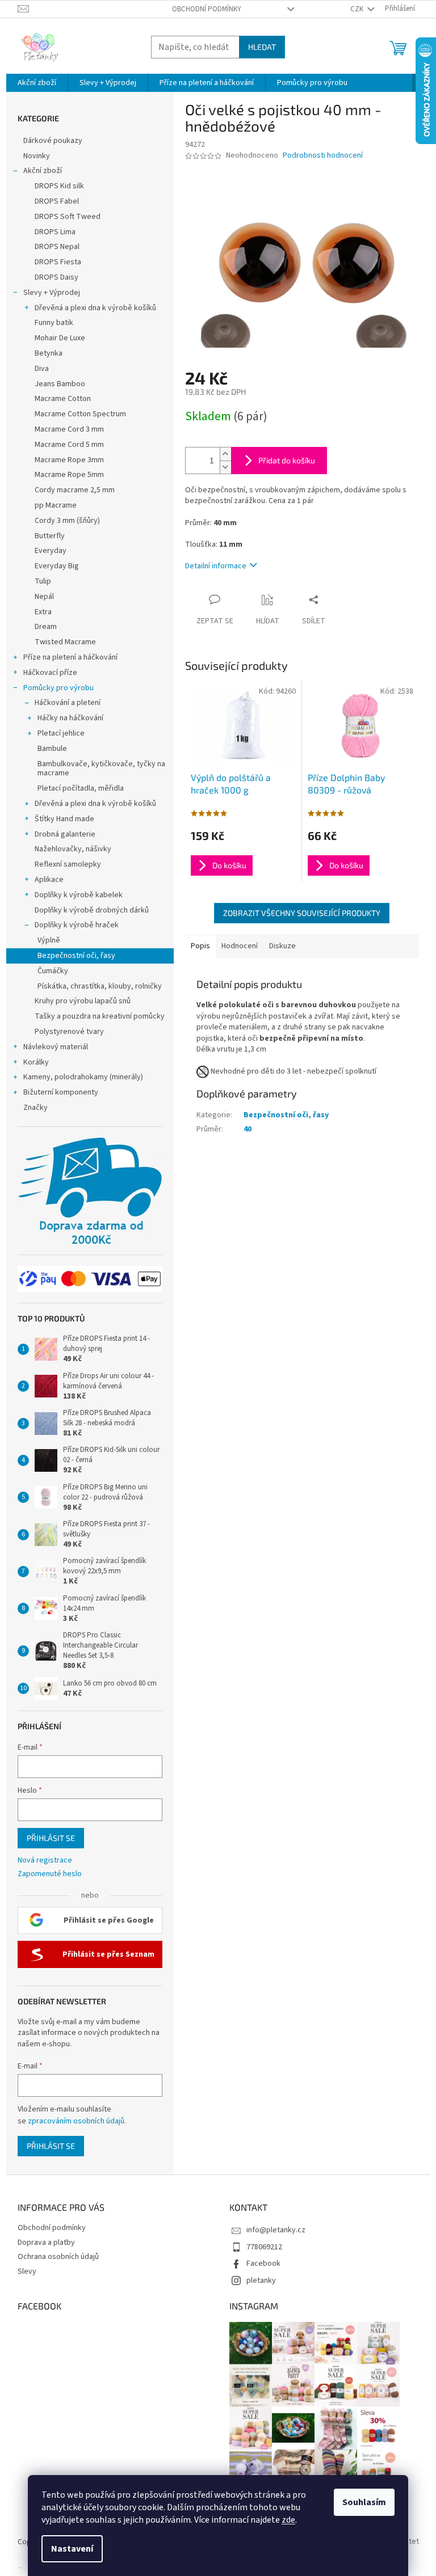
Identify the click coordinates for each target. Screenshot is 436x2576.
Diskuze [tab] (282, 946)
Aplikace (49, 880)
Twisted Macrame (65, 642)
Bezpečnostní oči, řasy (76, 956)
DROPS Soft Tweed (68, 217)
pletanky (261, 2281)
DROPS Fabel (57, 201)
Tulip (43, 581)
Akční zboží (43, 171)
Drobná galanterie (65, 834)
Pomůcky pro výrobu (58, 688)
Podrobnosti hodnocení (323, 156)
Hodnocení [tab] (240, 946)
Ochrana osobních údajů (58, 2257)
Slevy (27, 2271)
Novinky (37, 156)
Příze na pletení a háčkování (70, 657)
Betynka (49, 353)
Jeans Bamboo (60, 384)
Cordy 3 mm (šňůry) (67, 521)
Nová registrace (45, 1861)
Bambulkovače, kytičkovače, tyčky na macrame (101, 769)
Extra (43, 612)
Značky (35, 1108)
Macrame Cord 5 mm (69, 445)
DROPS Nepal (57, 247)
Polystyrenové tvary (69, 1032)
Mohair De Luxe (60, 338)
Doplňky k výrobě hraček (77, 925)
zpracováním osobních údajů (76, 2121)
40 (248, 1129)
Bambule (52, 749)
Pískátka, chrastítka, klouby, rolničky (100, 986)
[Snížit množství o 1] (225, 467)
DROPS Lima (55, 232)
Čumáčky (53, 971)
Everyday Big (57, 566)
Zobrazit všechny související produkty (302, 913)
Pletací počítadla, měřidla (81, 788)
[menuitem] (37, 83)
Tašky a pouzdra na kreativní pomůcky (100, 1016)
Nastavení (72, 2549)
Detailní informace (216, 566)
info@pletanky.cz (276, 2230)
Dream (46, 627)
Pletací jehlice (61, 733)
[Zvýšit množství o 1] (225, 454)
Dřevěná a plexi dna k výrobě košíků (95, 308)
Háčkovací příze (50, 673)
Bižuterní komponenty (61, 1092)
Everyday (51, 551)
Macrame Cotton (63, 399)
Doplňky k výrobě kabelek (79, 895)
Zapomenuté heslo (50, 1874)
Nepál (44, 597)
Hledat (262, 47)
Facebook (263, 2263)
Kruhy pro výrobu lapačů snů (83, 1001)
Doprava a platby (46, 2243)
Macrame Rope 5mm (69, 475)
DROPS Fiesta (58, 262)
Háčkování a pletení (68, 703)
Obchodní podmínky (207, 9)
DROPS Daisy (56, 277)
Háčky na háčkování (70, 718)
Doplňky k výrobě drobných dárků (92, 910)
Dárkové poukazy (53, 141)
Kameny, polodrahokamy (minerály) (83, 1077)
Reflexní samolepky (68, 864)
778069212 (264, 2247)
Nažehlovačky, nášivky (73, 849)
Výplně (49, 940)
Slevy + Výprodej (52, 293)
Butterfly (50, 536)
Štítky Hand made (64, 819)
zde (288, 2520)
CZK (358, 9)
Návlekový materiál (56, 1047)
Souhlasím (364, 2502)
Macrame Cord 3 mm (69, 429)
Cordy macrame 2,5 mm (75, 490)
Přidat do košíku (287, 460)
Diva (42, 369)
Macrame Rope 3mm (69, 460)
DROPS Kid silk (59, 186)
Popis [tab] (200, 946)
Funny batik (54, 323)
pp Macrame (56, 505)
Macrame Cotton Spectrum (80, 414)
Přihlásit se (51, 1838)
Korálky (36, 1062)
